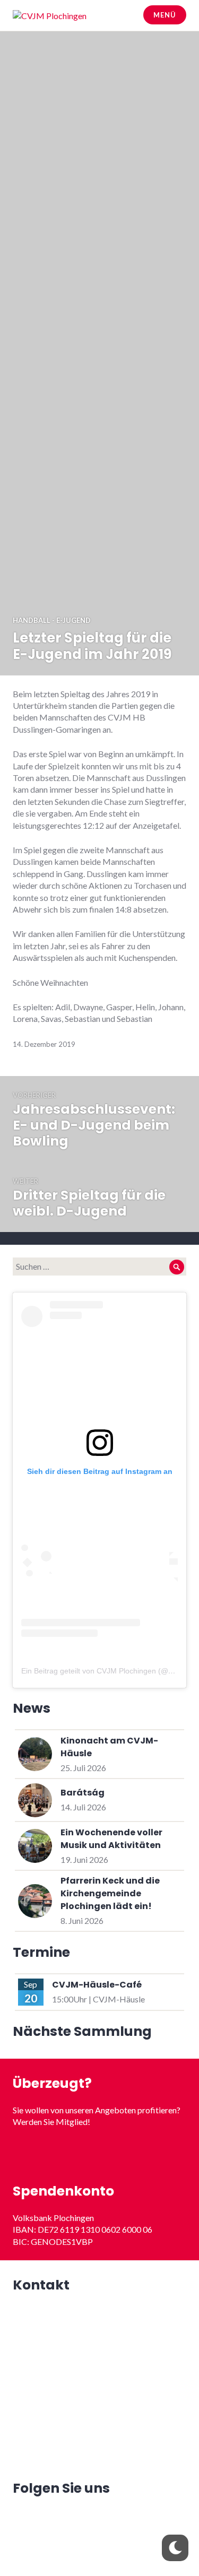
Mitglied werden (99, 2154)
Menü (165, 15)
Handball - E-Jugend (52, 620)
